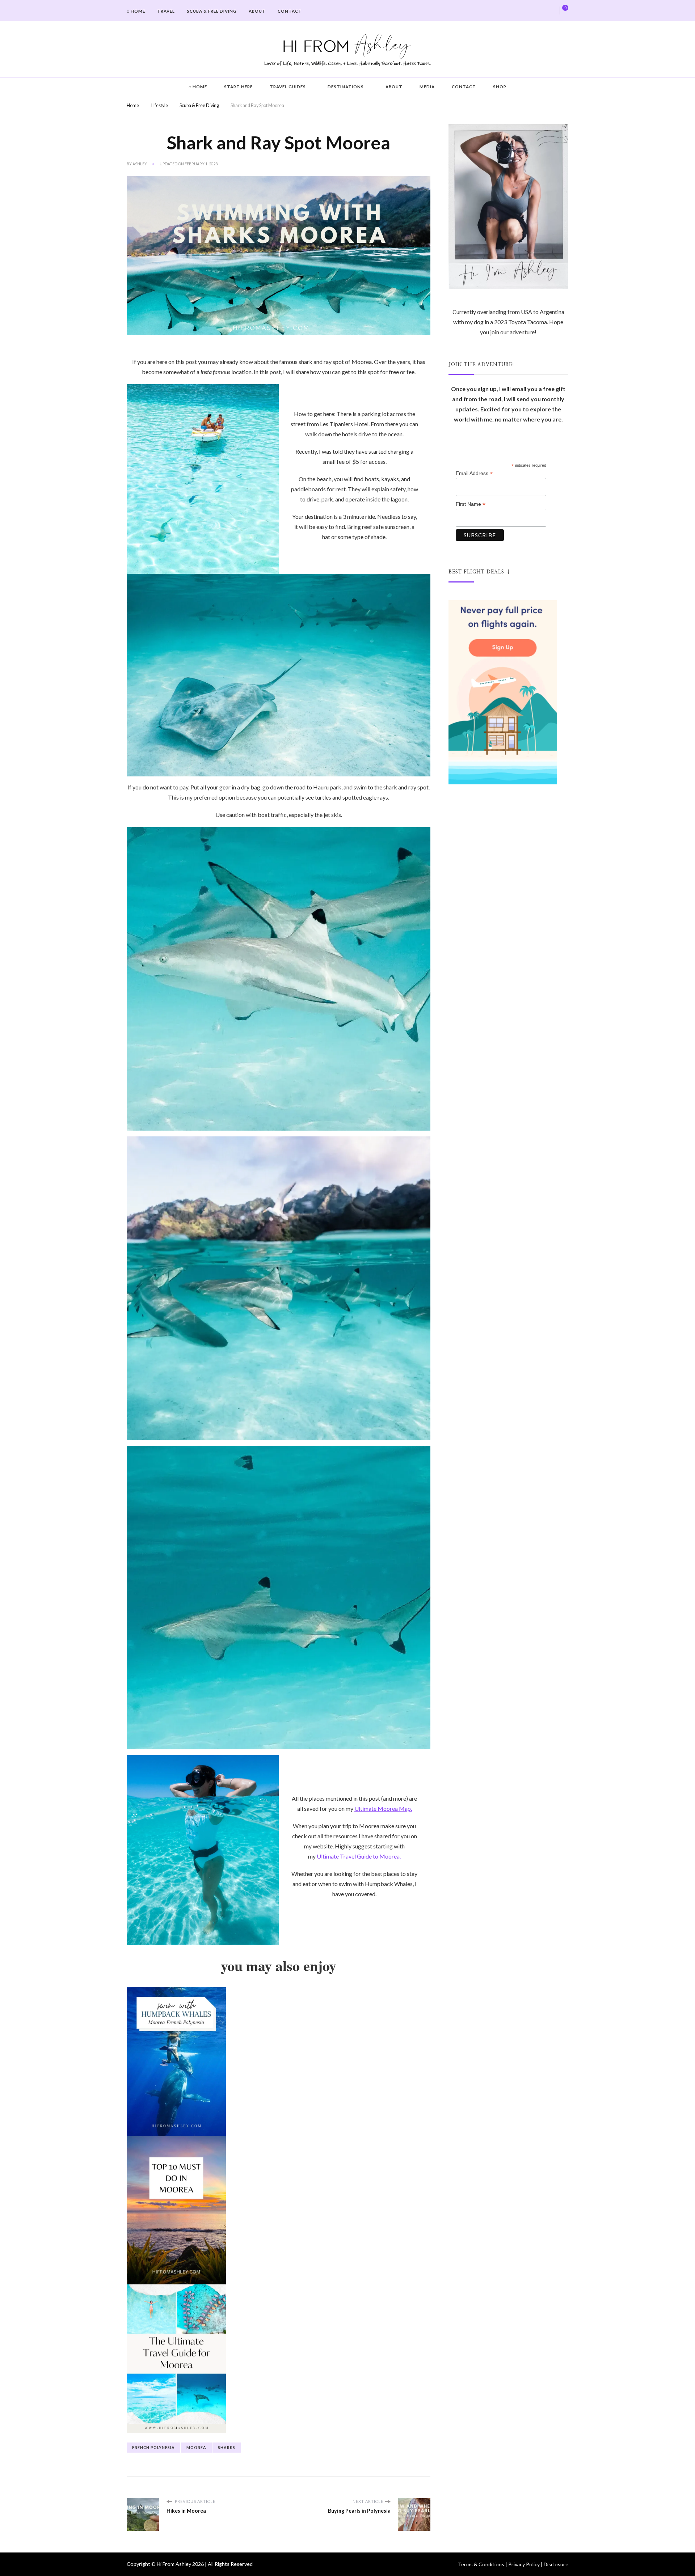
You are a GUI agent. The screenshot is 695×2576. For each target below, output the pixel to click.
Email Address (474, 473)
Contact (290, 11)
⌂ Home (136, 11)
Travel (166, 11)
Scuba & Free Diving (212, 11)
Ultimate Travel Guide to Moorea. (359, 1856)
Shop (500, 87)
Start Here (238, 87)
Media (427, 87)
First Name (471, 504)
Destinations (346, 87)
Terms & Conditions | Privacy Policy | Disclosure (513, 2564)
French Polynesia (153, 2447)
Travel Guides (288, 87)
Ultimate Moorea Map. (383, 1808)
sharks (227, 2447)
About (257, 11)
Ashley (140, 164)
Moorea (196, 2447)
